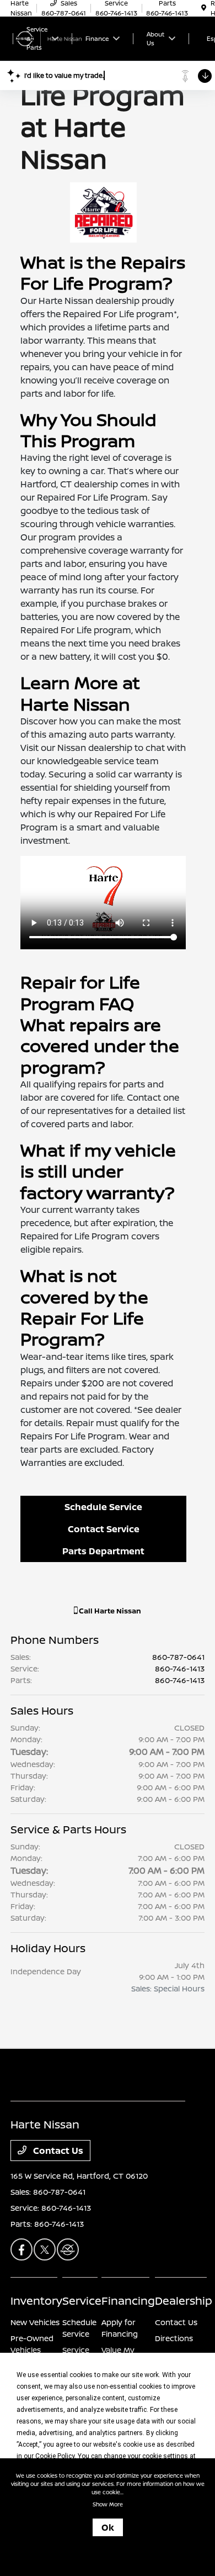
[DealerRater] (68, 2249)
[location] (204, 8)
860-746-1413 (180, 1668)
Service (82, 2301)
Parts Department (103, 1551)
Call (109, 1611)
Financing (128, 2301)
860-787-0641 (178, 1657)
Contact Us (57, 2151)
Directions (174, 2338)
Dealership (184, 2301)
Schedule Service (103, 1507)
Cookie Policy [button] (55, 2456)
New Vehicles (35, 2322)
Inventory (36, 2301)
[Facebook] (21, 2249)
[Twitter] (45, 2249)
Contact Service (104, 1529)
